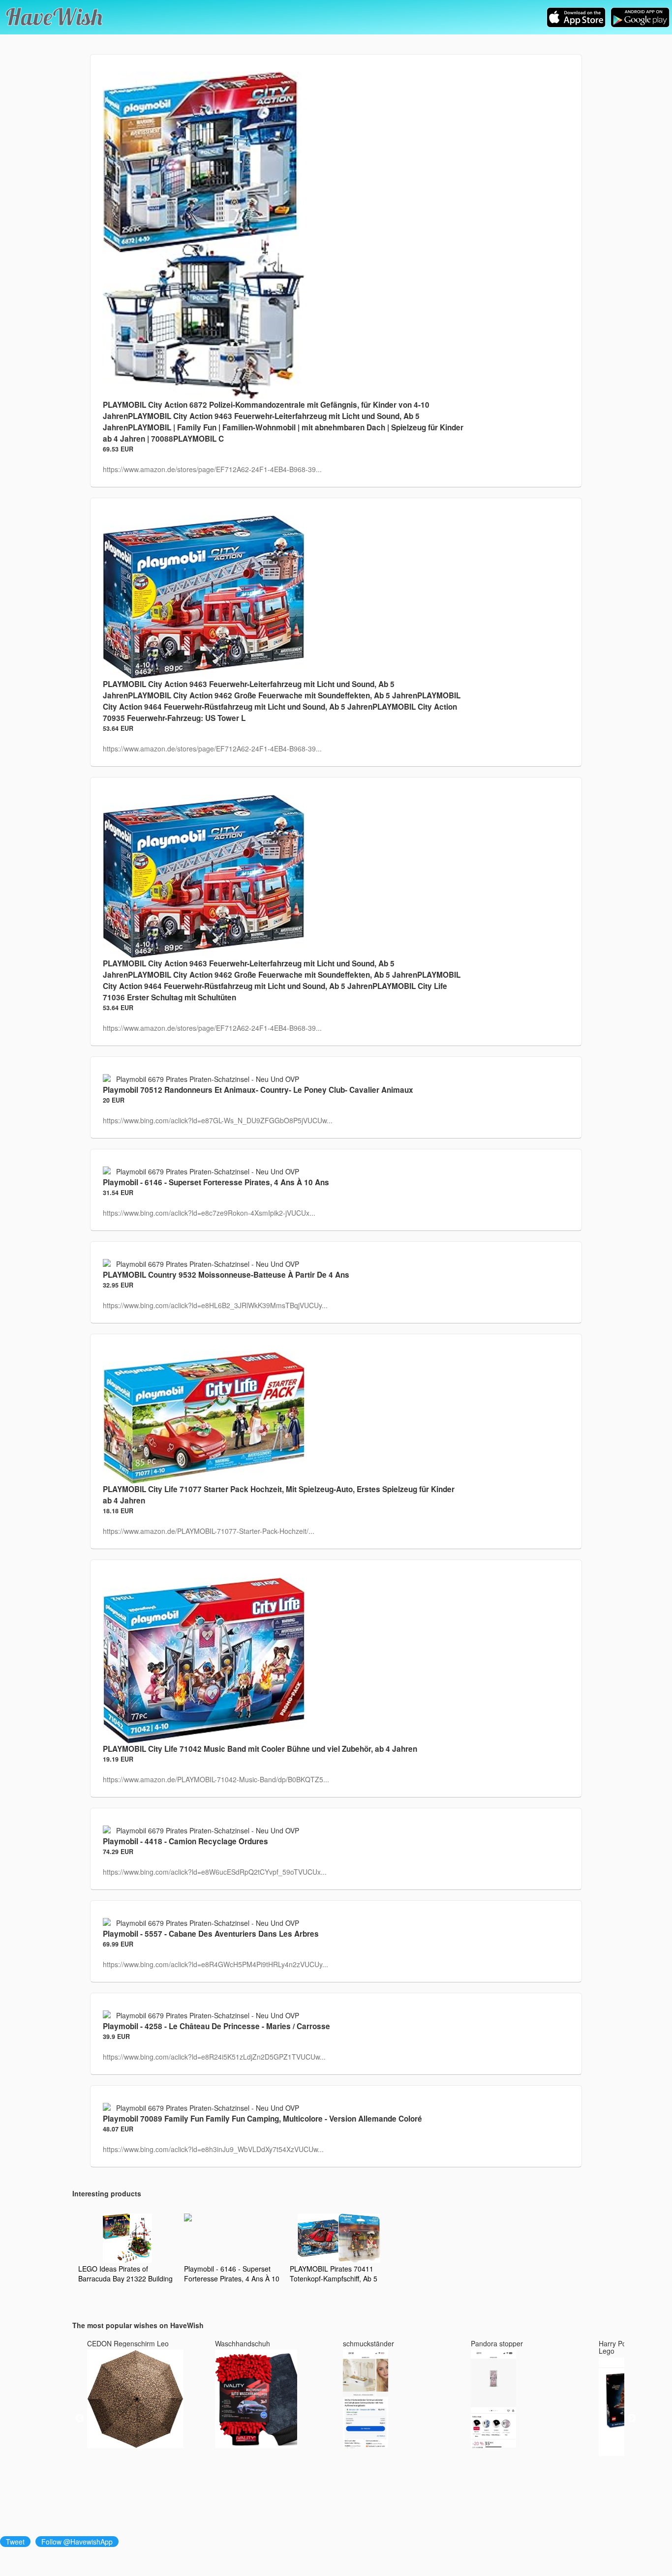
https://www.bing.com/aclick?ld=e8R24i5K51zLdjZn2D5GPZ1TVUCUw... (214, 2057)
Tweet (15, 2542)
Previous (80, 2419)
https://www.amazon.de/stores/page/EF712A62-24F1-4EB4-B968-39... (212, 469)
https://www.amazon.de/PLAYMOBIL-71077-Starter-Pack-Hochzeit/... (209, 1531)
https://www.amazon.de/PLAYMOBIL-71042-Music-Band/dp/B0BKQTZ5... (216, 1779)
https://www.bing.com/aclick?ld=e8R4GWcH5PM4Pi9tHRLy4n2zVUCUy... (215, 1964)
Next (632, 2419)
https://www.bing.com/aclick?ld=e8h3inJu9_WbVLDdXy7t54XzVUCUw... (213, 2149)
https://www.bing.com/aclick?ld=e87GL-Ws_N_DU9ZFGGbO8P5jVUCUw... (218, 1120)
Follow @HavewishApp (77, 2542)
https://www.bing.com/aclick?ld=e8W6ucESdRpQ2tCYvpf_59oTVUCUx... (215, 1872)
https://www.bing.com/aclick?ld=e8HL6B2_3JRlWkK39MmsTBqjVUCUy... (215, 1305)
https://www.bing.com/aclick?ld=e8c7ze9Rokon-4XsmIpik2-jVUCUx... (209, 1213)
